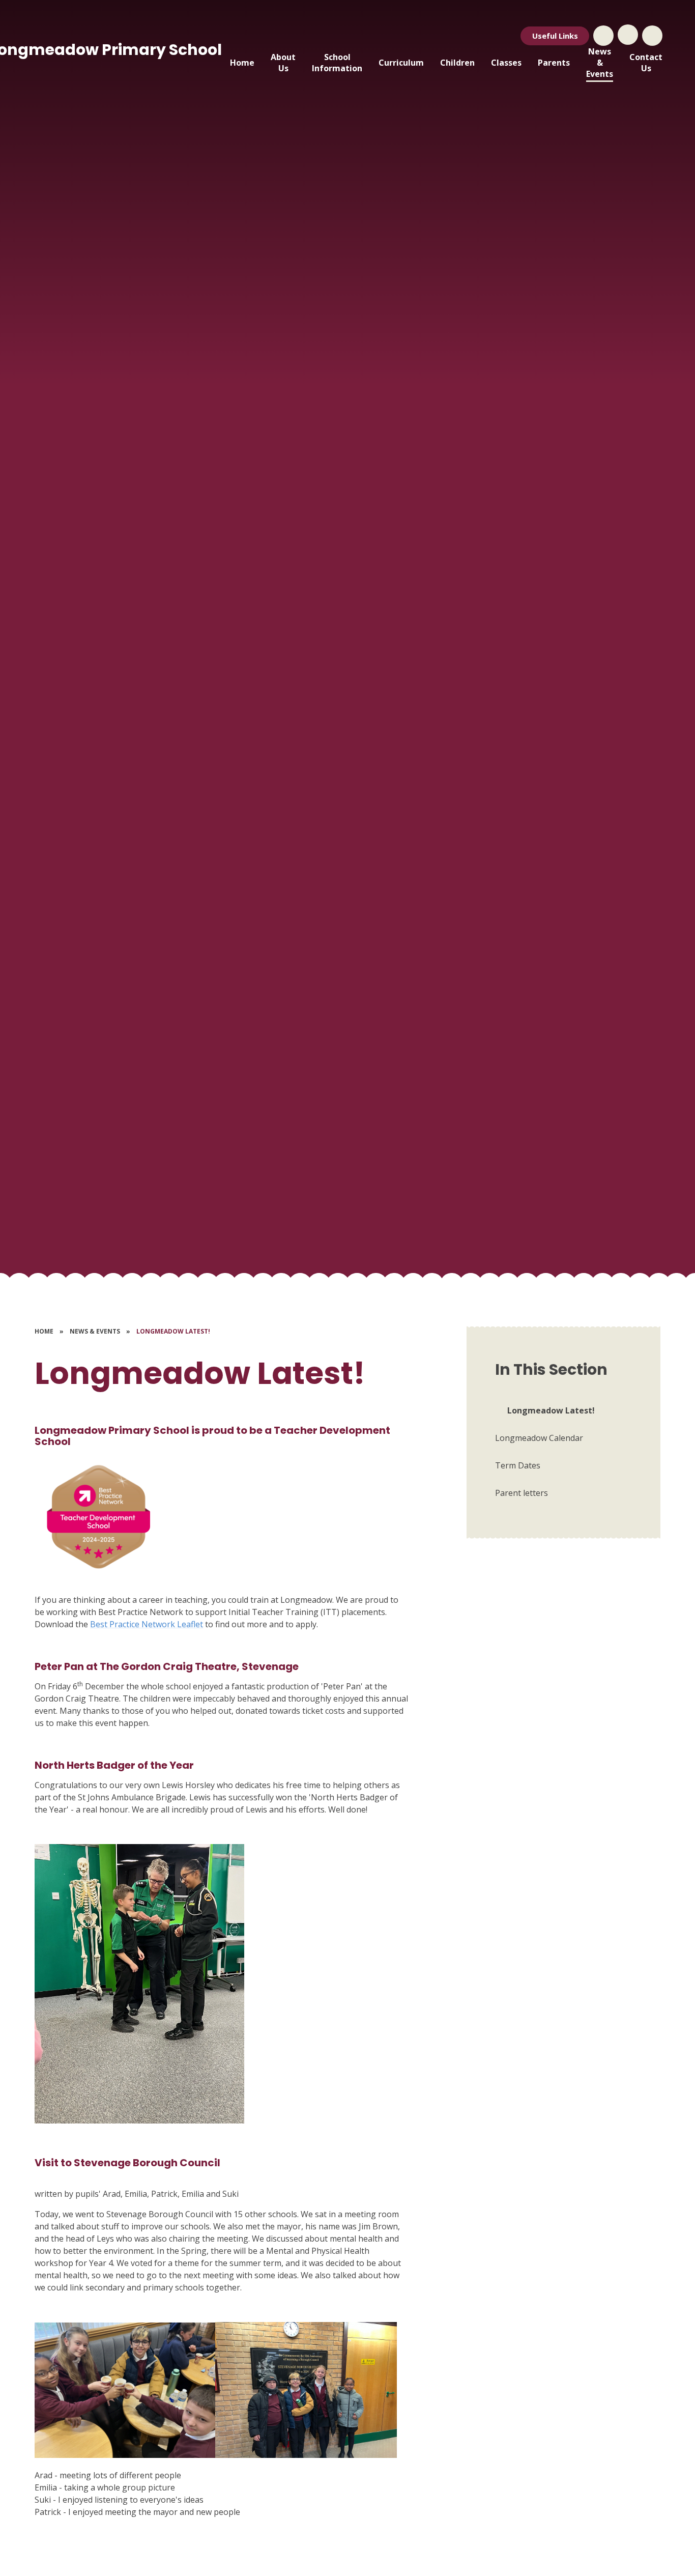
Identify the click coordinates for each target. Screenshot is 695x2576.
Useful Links (555, 36)
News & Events (95, 1331)
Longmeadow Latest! (173, 1331)
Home (44, 1331)
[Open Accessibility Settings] (652, 36)
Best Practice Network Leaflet (147, 1624)
